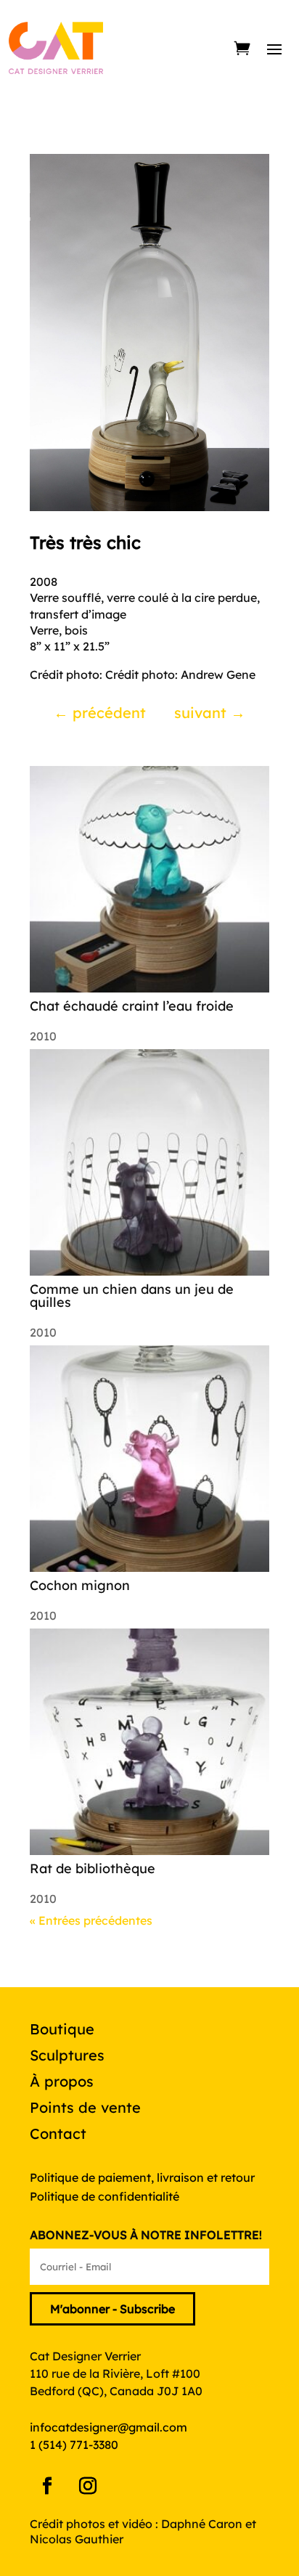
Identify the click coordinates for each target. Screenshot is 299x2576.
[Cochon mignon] (149, 1459)
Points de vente (85, 2107)
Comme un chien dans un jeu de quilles (132, 1296)
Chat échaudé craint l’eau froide (132, 1006)
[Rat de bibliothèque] (149, 1742)
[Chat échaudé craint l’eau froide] (149, 879)
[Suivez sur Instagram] (88, 2486)
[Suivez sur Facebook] (47, 2486)
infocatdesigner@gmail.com (108, 2427)
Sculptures (67, 2055)
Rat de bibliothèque (93, 1868)
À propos (62, 2081)
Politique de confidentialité (105, 2196)
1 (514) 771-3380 (74, 2445)
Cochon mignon (80, 1585)
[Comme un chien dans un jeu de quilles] (149, 1162)
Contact (58, 2133)
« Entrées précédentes (91, 1920)
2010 (43, 1036)
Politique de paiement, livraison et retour (142, 2177)
